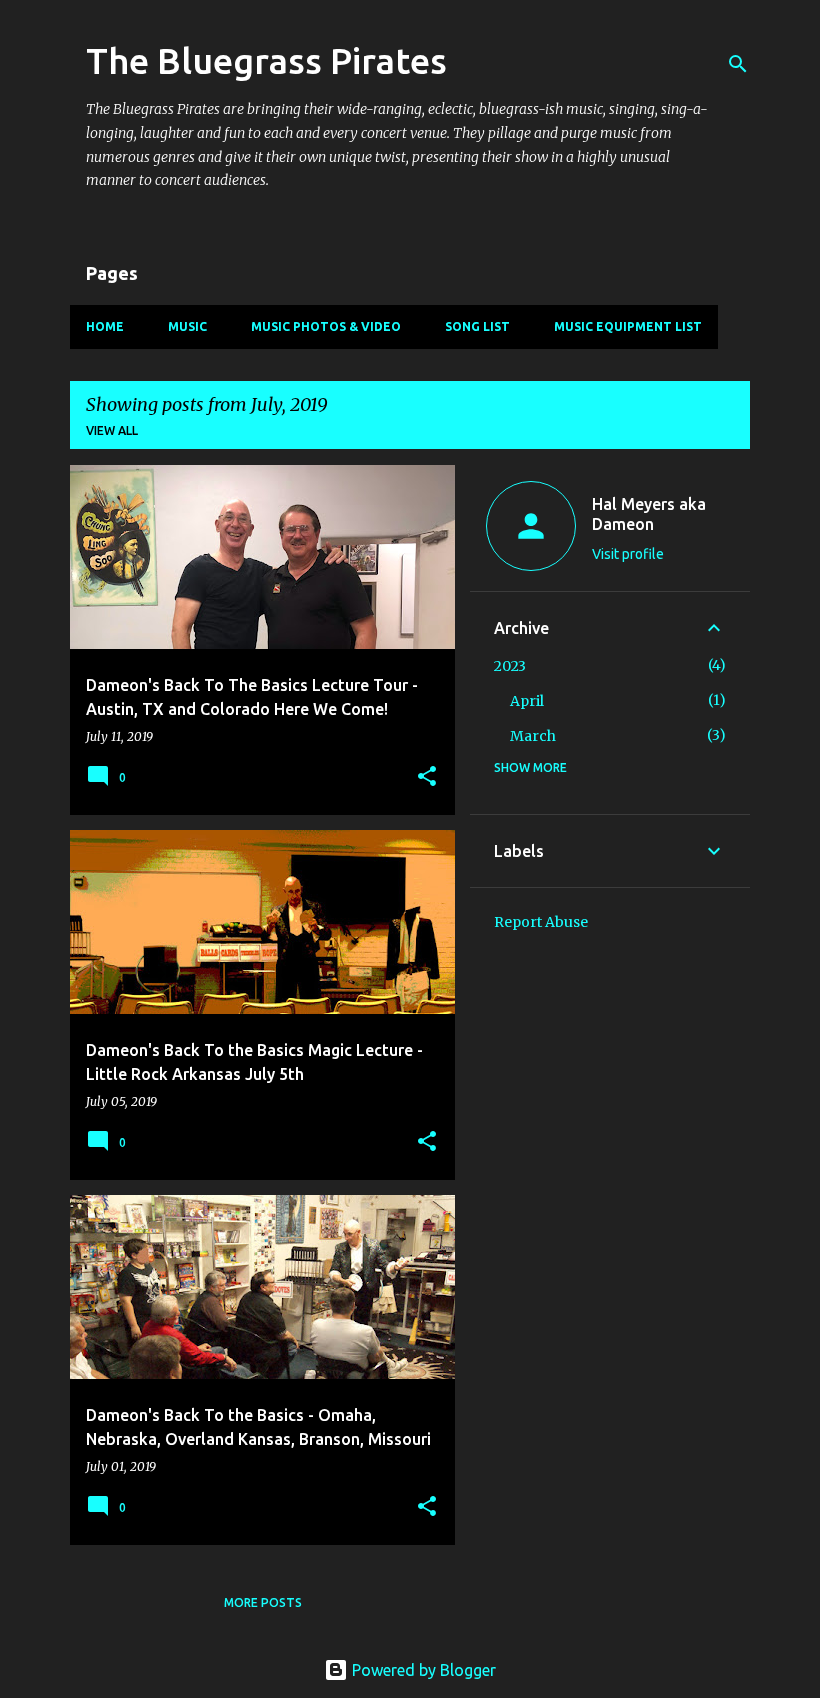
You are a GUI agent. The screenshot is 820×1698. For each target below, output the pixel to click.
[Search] (738, 64)
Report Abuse (541, 922)
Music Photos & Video (326, 326)
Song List (477, 326)
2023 (510, 666)
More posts (263, 1602)
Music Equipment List (628, 326)
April (527, 701)
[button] (427, 777)
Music (187, 326)
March (533, 736)
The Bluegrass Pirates (266, 60)
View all (112, 430)
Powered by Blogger (422, 1670)
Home (105, 326)
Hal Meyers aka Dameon (649, 514)
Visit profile (628, 554)
